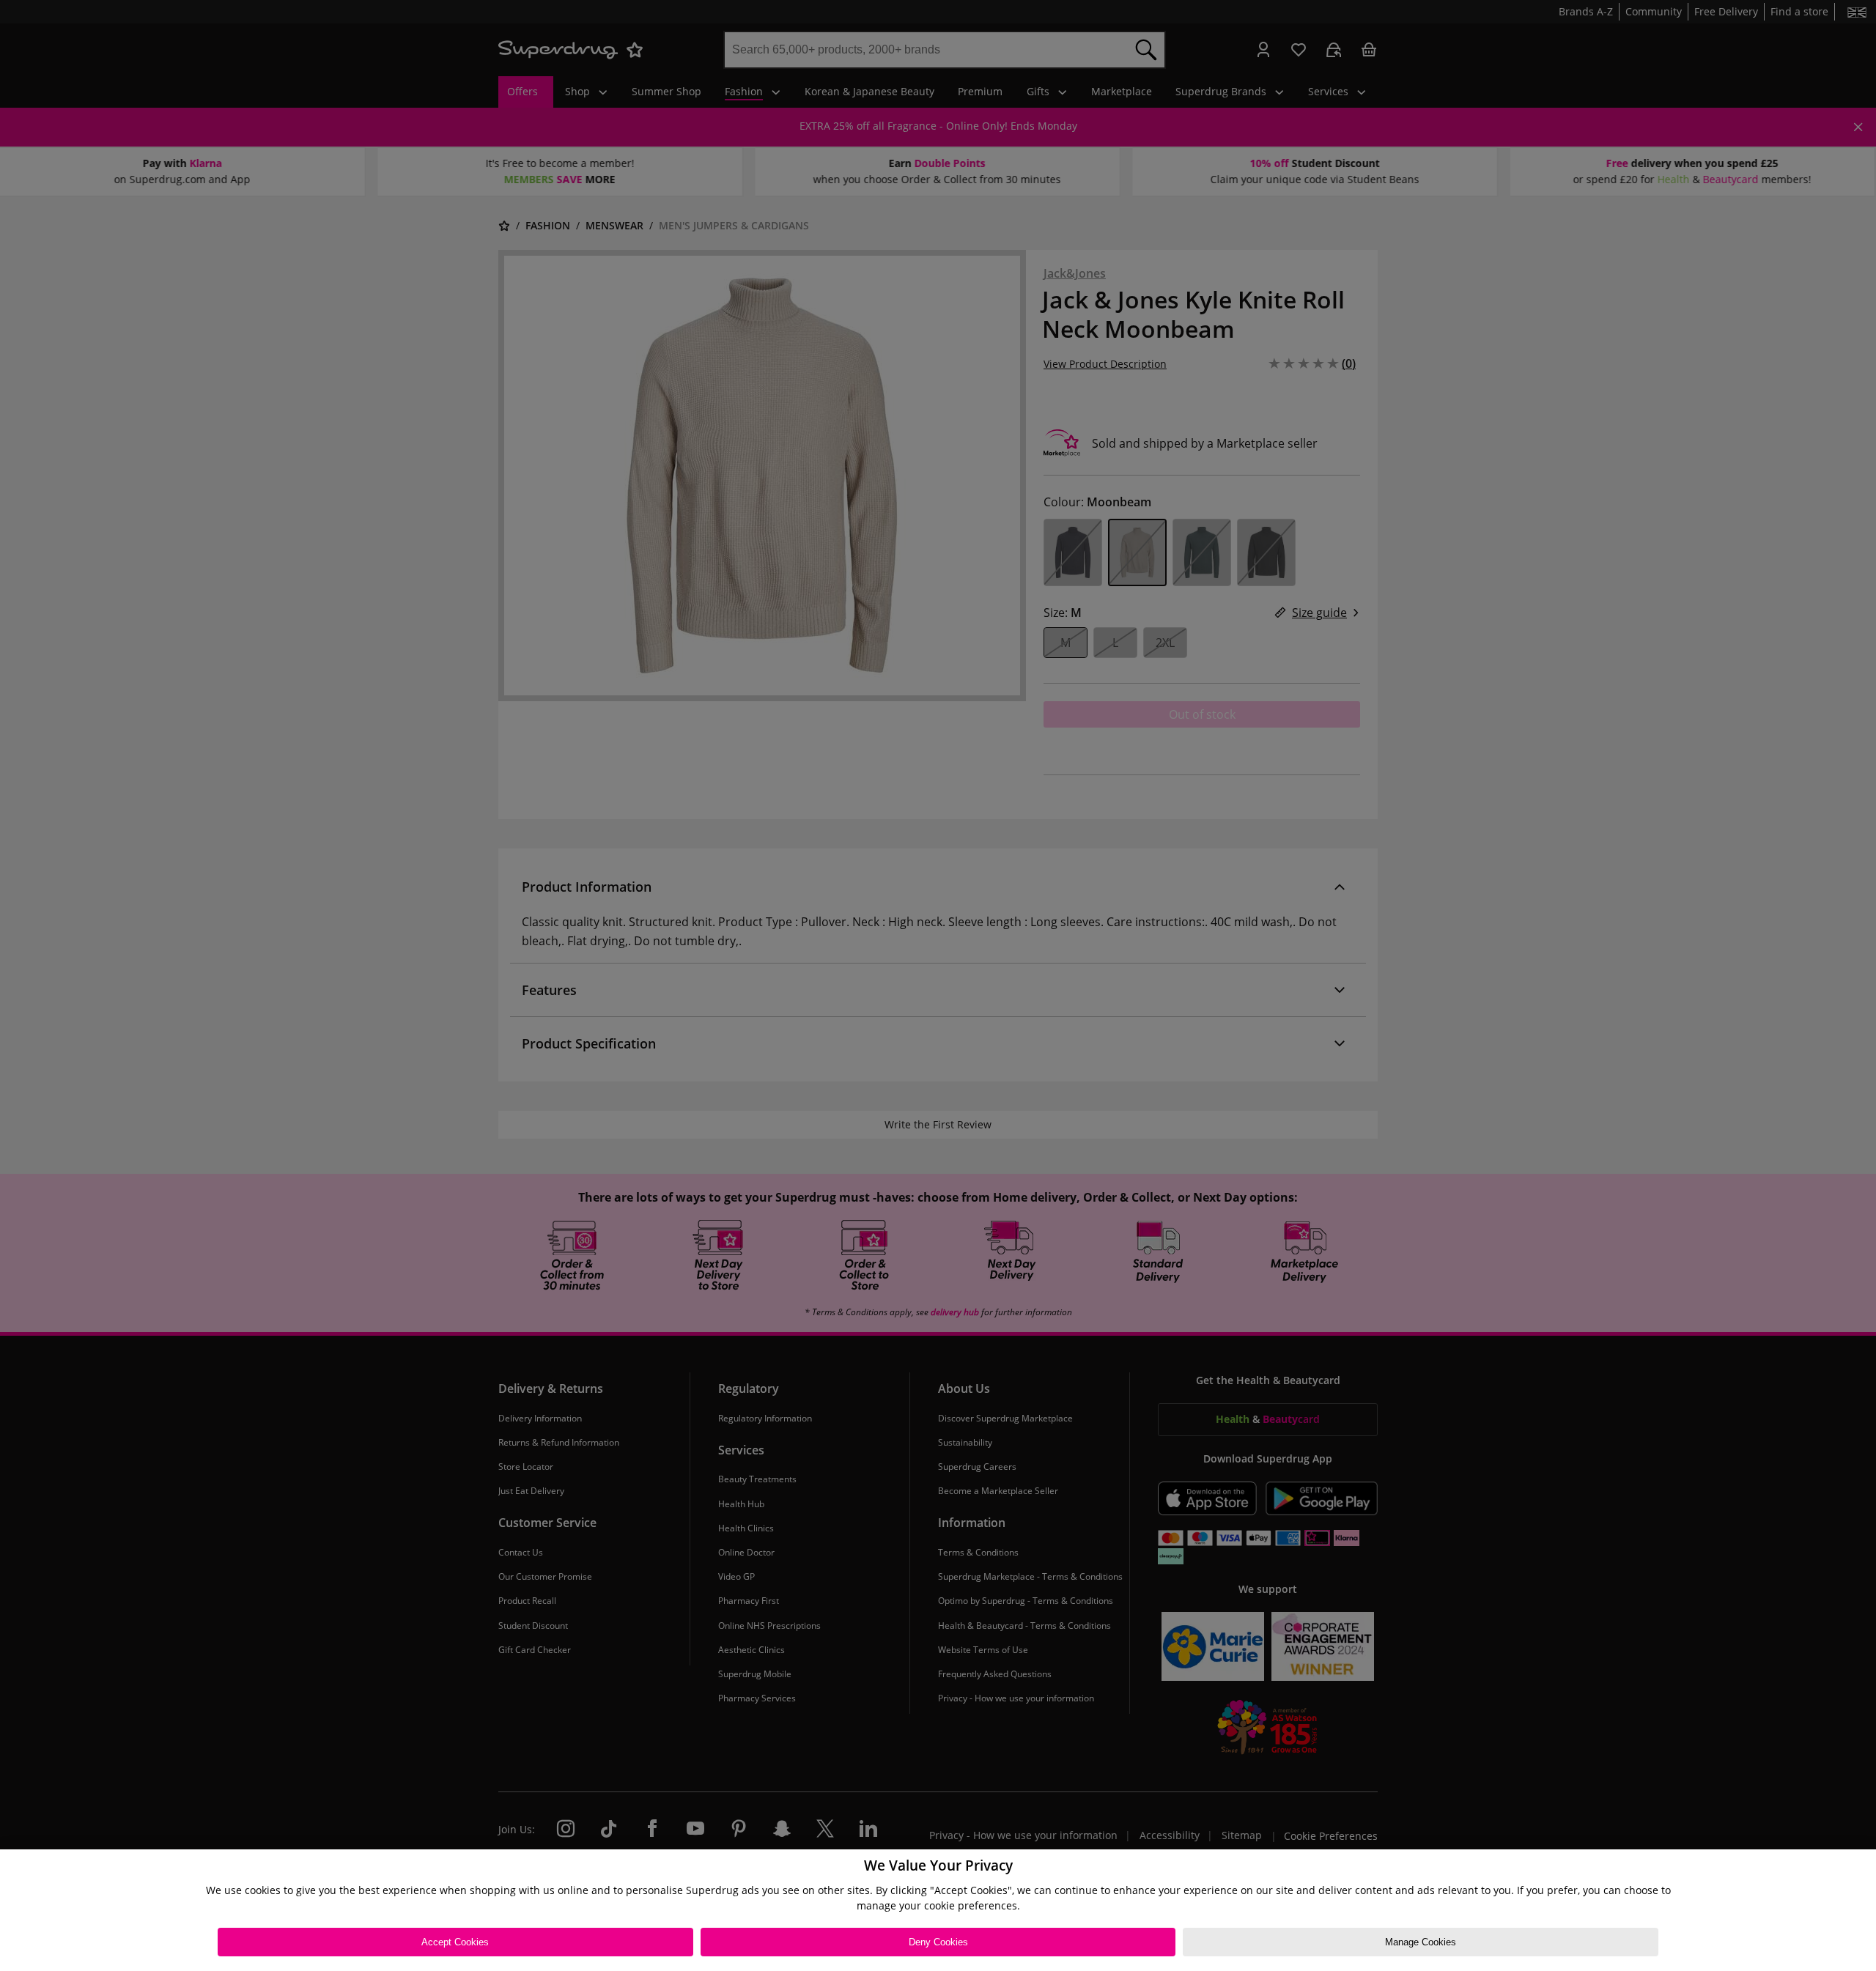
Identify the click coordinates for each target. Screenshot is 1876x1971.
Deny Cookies (938, 1942)
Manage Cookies (1421, 1942)
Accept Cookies (455, 1942)
